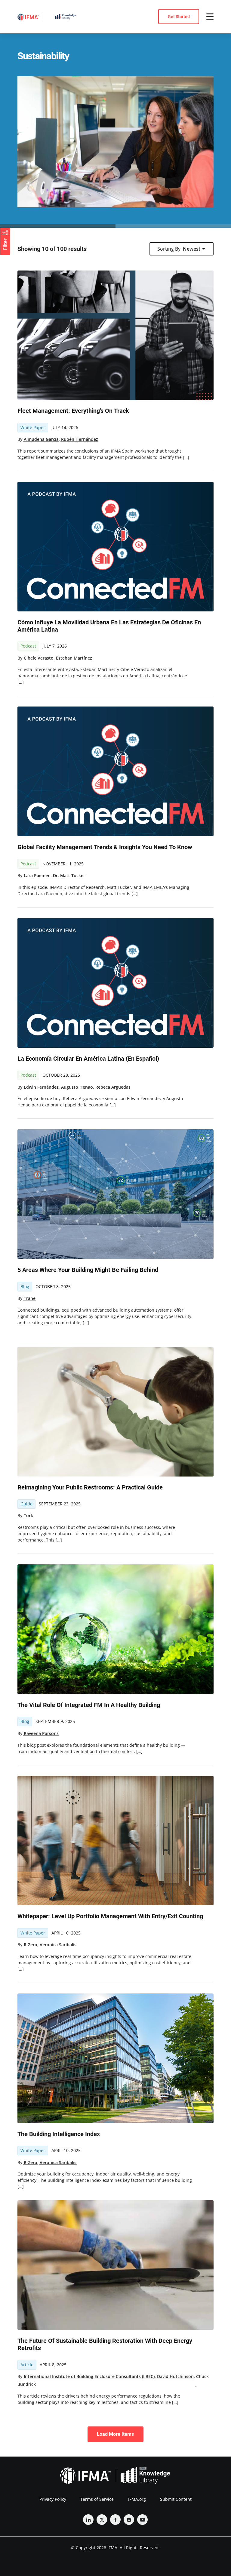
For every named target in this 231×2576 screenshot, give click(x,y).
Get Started (179, 17)
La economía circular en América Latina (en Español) (88, 1059)
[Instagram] (129, 2520)
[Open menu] (210, 17)
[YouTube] (142, 2520)
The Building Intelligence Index (59, 2134)
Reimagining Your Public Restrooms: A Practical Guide (90, 1487)
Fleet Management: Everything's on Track (73, 411)
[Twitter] (102, 2520)
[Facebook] (115, 2520)
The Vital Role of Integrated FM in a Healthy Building (89, 1705)
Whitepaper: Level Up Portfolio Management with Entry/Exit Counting (110, 1916)
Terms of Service (97, 2499)
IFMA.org (137, 2499)
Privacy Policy (53, 2499)
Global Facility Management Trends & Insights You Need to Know (105, 847)
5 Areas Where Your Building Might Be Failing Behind (88, 1270)
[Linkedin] (88, 2520)
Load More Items (115, 2434)
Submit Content (176, 2499)
